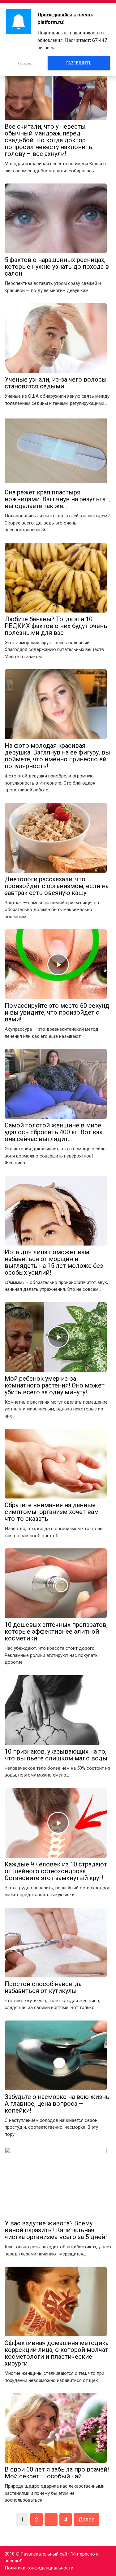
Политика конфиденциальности (39, 2568)
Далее (86, 2519)
